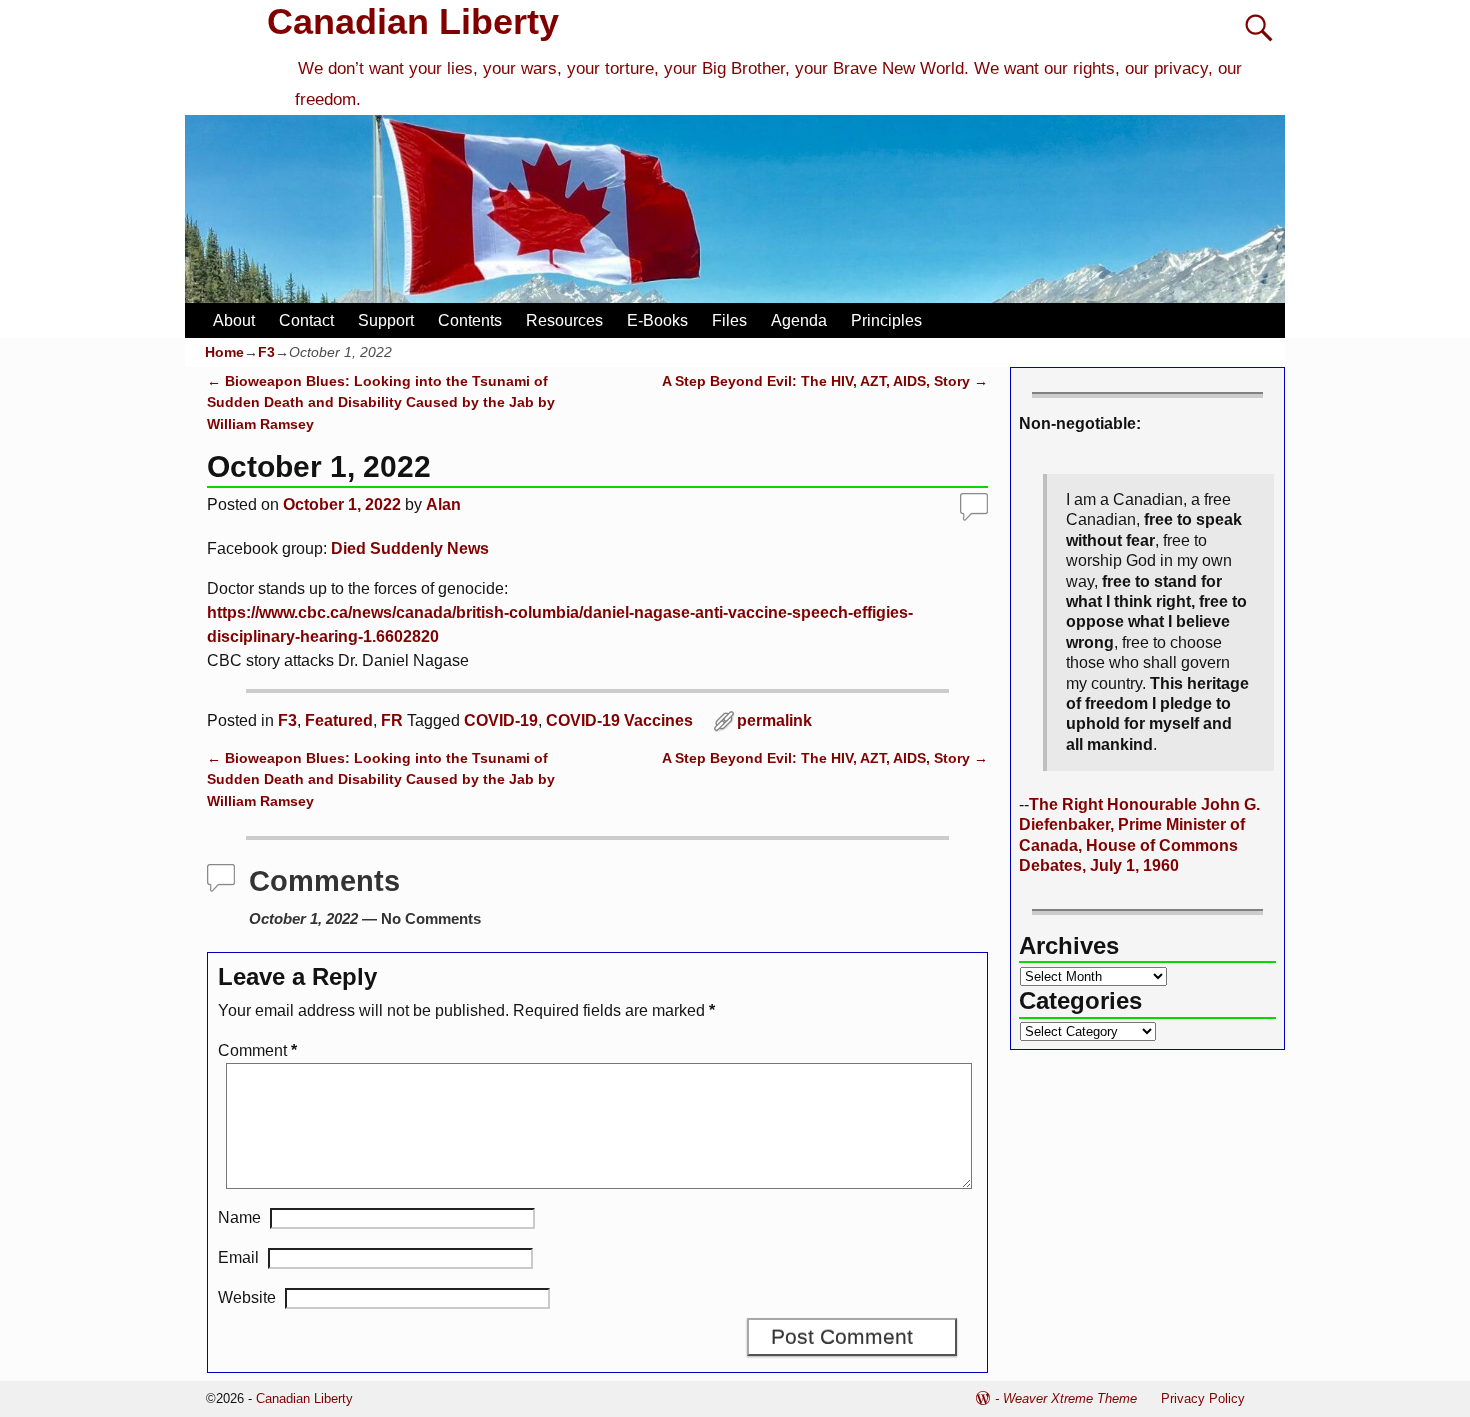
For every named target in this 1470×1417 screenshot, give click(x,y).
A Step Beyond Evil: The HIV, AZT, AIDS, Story (825, 381)
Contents (470, 320)
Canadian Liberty (413, 21)
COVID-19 (501, 720)
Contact (306, 320)
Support (386, 320)
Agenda (799, 320)
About (234, 320)
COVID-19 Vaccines (619, 720)
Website (247, 1297)
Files (729, 320)
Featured (339, 720)
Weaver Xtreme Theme (1070, 1398)
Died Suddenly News (410, 548)
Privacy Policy (1203, 1398)
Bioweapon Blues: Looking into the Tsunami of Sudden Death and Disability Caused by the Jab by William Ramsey (381, 402)
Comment (257, 1050)
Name (239, 1217)
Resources (564, 320)
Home (224, 352)
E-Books (657, 320)
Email (238, 1257)
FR (392, 720)
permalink (774, 720)
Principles (886, 320)
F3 (266, 352)
